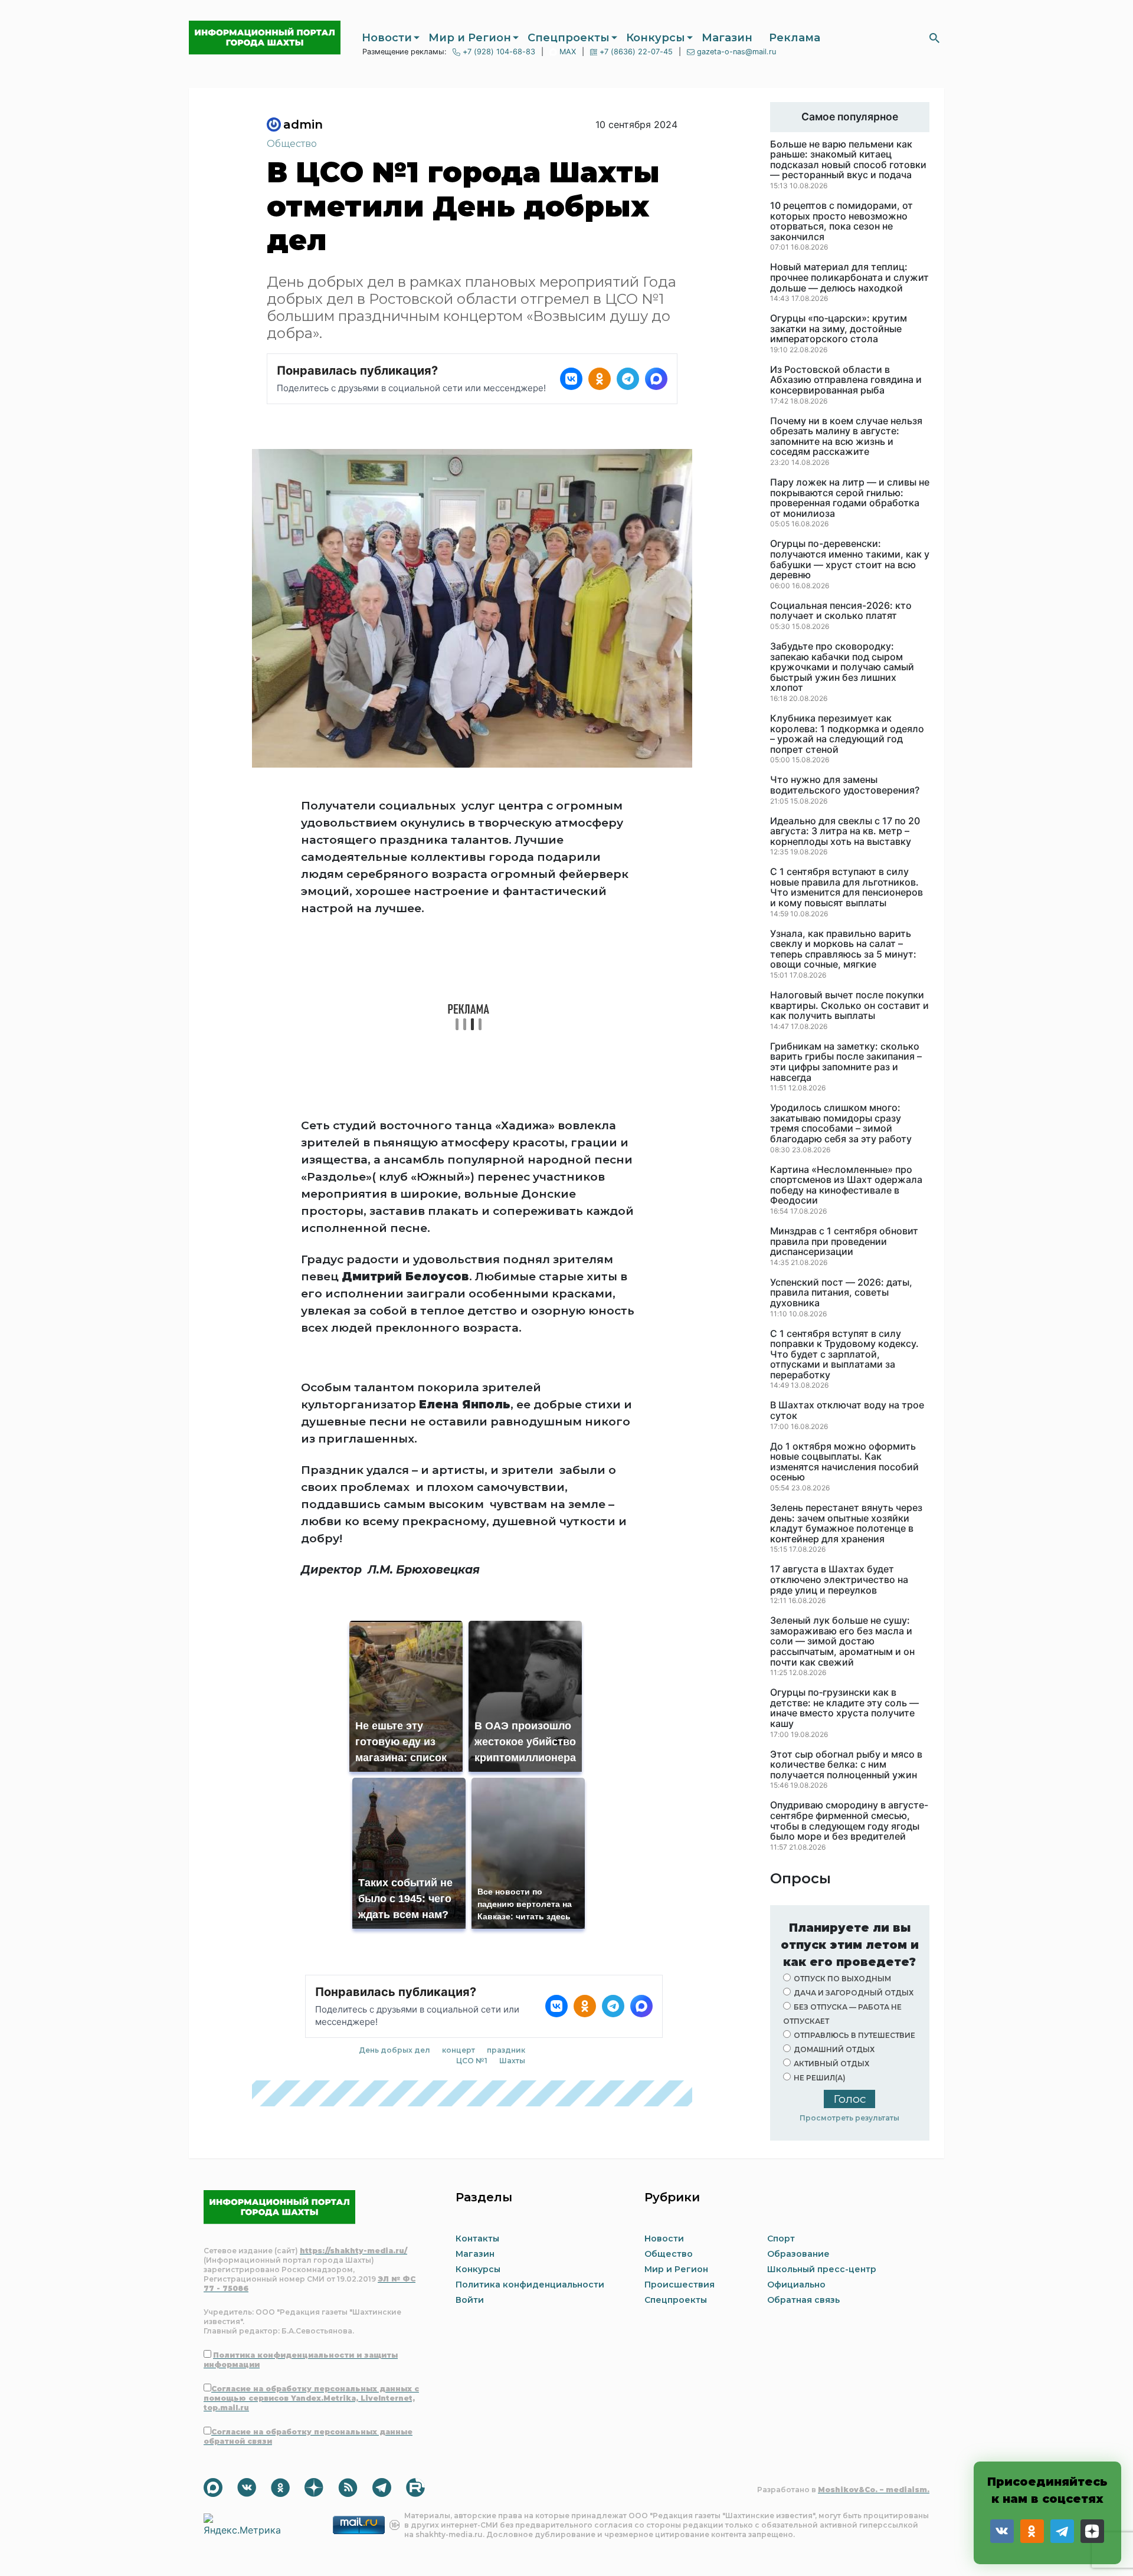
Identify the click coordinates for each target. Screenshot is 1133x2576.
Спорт (781, 2239)
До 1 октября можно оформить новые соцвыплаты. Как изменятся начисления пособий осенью (844, 1462)
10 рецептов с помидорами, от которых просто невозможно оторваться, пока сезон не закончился (841, 221)
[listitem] (571, 379)
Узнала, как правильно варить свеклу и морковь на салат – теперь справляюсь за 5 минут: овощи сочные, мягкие (843, 949)
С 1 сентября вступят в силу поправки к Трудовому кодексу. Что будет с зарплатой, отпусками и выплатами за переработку (844, 1355)
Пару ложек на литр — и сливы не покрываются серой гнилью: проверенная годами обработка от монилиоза (850, 498)
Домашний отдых (834, 2049)
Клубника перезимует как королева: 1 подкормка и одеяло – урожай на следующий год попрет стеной (847, 734)
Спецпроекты (569, 38)
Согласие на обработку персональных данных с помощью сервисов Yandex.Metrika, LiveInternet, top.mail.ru (311, 2398)
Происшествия (680, 2285)
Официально (796, 2285)
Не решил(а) (820, 2078)
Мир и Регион (470, 38)
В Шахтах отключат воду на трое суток (847, 1410)
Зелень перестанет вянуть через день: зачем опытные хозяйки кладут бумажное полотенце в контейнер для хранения (846, 1523)
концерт (459, 1864)
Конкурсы (656, 38)
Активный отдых (831, 2064)
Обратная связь (803, 2300)
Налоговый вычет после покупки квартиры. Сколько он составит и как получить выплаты (849, 1006)
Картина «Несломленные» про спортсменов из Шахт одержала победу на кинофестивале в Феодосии (846, 1185)
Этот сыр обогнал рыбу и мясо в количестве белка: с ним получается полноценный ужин (846, 1765)
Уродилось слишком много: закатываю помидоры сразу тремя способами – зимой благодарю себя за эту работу (841, 1123)
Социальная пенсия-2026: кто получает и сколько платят (841, 611)
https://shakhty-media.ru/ (353, 2251)
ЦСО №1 (472, 1875)
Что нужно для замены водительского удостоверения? (845, 785)
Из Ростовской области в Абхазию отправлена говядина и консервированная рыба (846, 380)
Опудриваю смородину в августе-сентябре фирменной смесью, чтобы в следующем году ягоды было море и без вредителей (849, 1821)
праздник (506, 1864)
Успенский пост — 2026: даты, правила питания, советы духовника (841, 1293)
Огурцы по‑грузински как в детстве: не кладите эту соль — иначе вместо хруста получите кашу (844, 1708)
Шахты (512, 1875)
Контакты (477, 2239)
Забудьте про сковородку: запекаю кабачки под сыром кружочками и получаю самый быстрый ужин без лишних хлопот (842, 667)
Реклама (795, 38)
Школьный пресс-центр (822, 2269)
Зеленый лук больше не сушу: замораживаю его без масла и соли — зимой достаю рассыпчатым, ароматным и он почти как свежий (842, 1641)
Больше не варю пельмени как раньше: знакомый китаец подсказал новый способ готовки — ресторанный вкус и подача (848, 160)
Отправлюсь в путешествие (854, 2035)
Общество (292, 144)
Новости (387, 38)
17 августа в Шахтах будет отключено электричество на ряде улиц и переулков (839, 1580)
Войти (470, 2300)
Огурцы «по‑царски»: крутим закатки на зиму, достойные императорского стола (839, 329)
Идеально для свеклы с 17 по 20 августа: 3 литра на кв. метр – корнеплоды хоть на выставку (845, 832)
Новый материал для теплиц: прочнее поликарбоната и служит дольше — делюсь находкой (849, 278)
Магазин (727, 38)
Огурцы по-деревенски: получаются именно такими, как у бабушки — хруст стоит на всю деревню (850, 559)
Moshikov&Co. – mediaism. (874, 2490)
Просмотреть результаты (849, 2118)
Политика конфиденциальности (530, 2285)
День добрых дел (394, 1864)
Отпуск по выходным (842, 1979)
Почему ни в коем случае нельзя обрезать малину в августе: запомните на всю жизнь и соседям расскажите (846, 437)
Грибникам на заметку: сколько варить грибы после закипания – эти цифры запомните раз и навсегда (846, 1062)
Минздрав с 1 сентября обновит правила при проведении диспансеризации (844, 1242)
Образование (798, 2254)
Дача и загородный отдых (854, 1993)
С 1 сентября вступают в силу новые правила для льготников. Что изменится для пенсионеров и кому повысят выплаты (847, 887)
